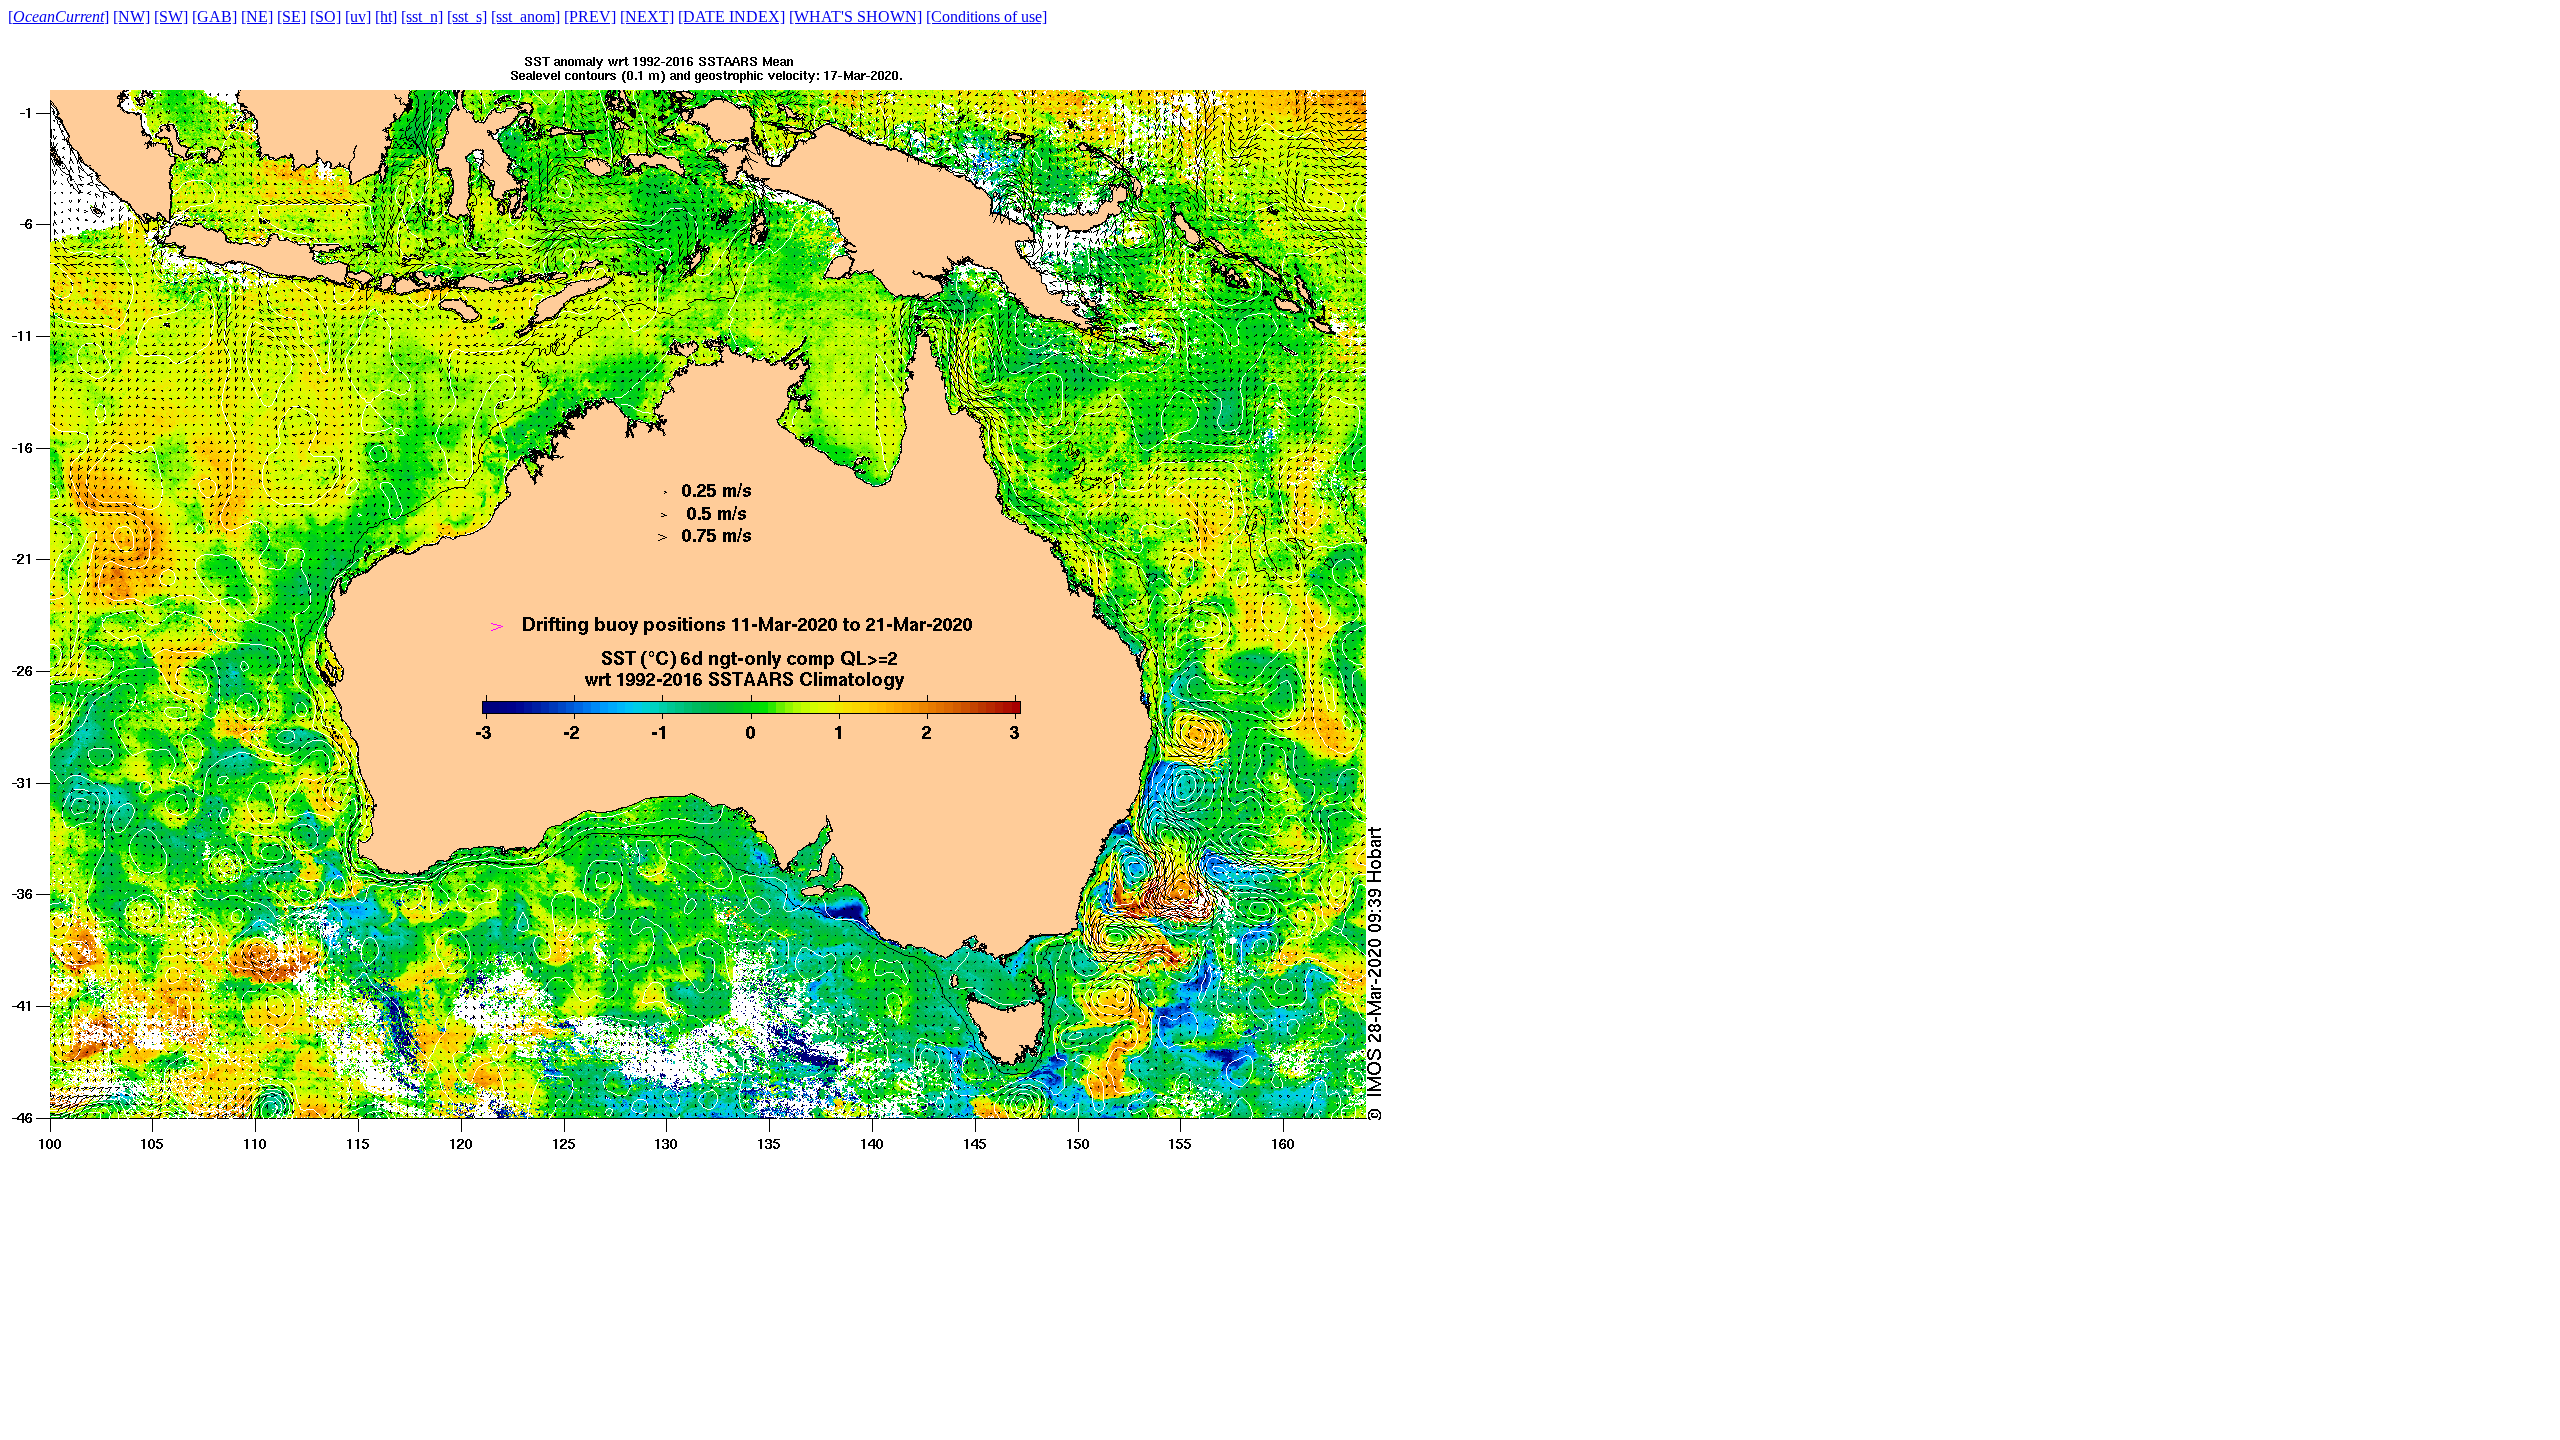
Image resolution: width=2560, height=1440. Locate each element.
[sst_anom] (525, 16)
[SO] (325, 16)
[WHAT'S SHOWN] (855, 16)
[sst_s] (467, 16)
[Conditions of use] (986, 16)
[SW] (171, 16)
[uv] (358, 16)
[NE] (257, 16)
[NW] (131, 16)
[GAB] (214, 16)
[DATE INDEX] (731, 16)
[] (58, 16)
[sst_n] (422, 16)
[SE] (291, 16)
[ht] (386, 16)
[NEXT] (647, 16)
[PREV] (590, 16)
